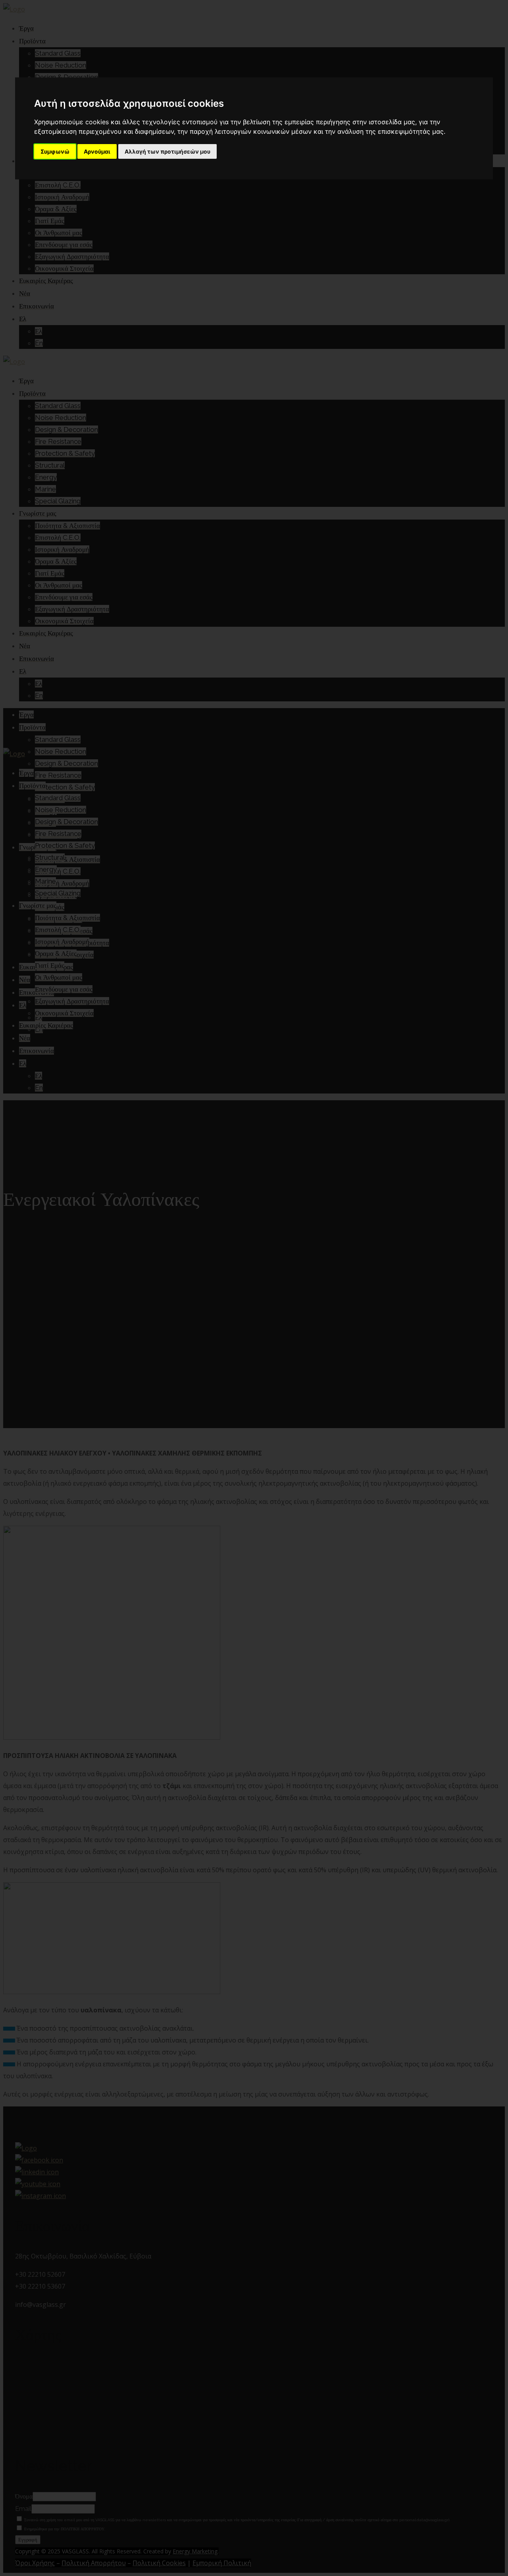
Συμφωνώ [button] (55, 151)
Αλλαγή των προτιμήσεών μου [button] (167, 151)
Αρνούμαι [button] (97, 151)
